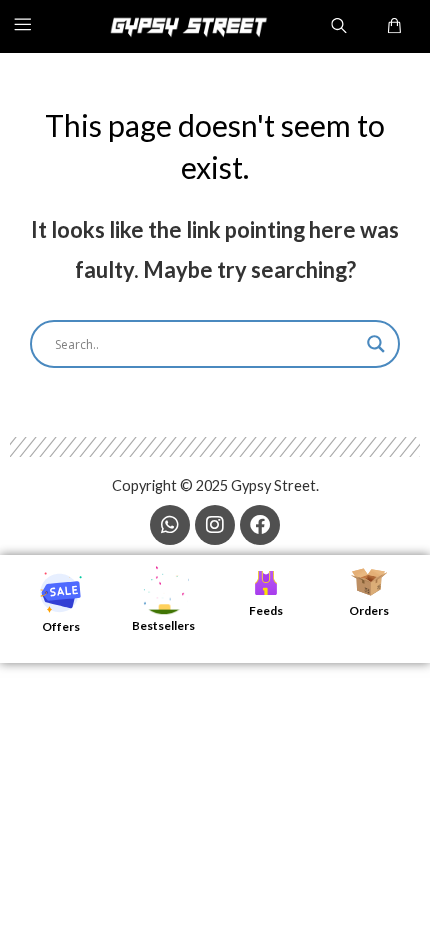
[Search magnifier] (376, 344)
